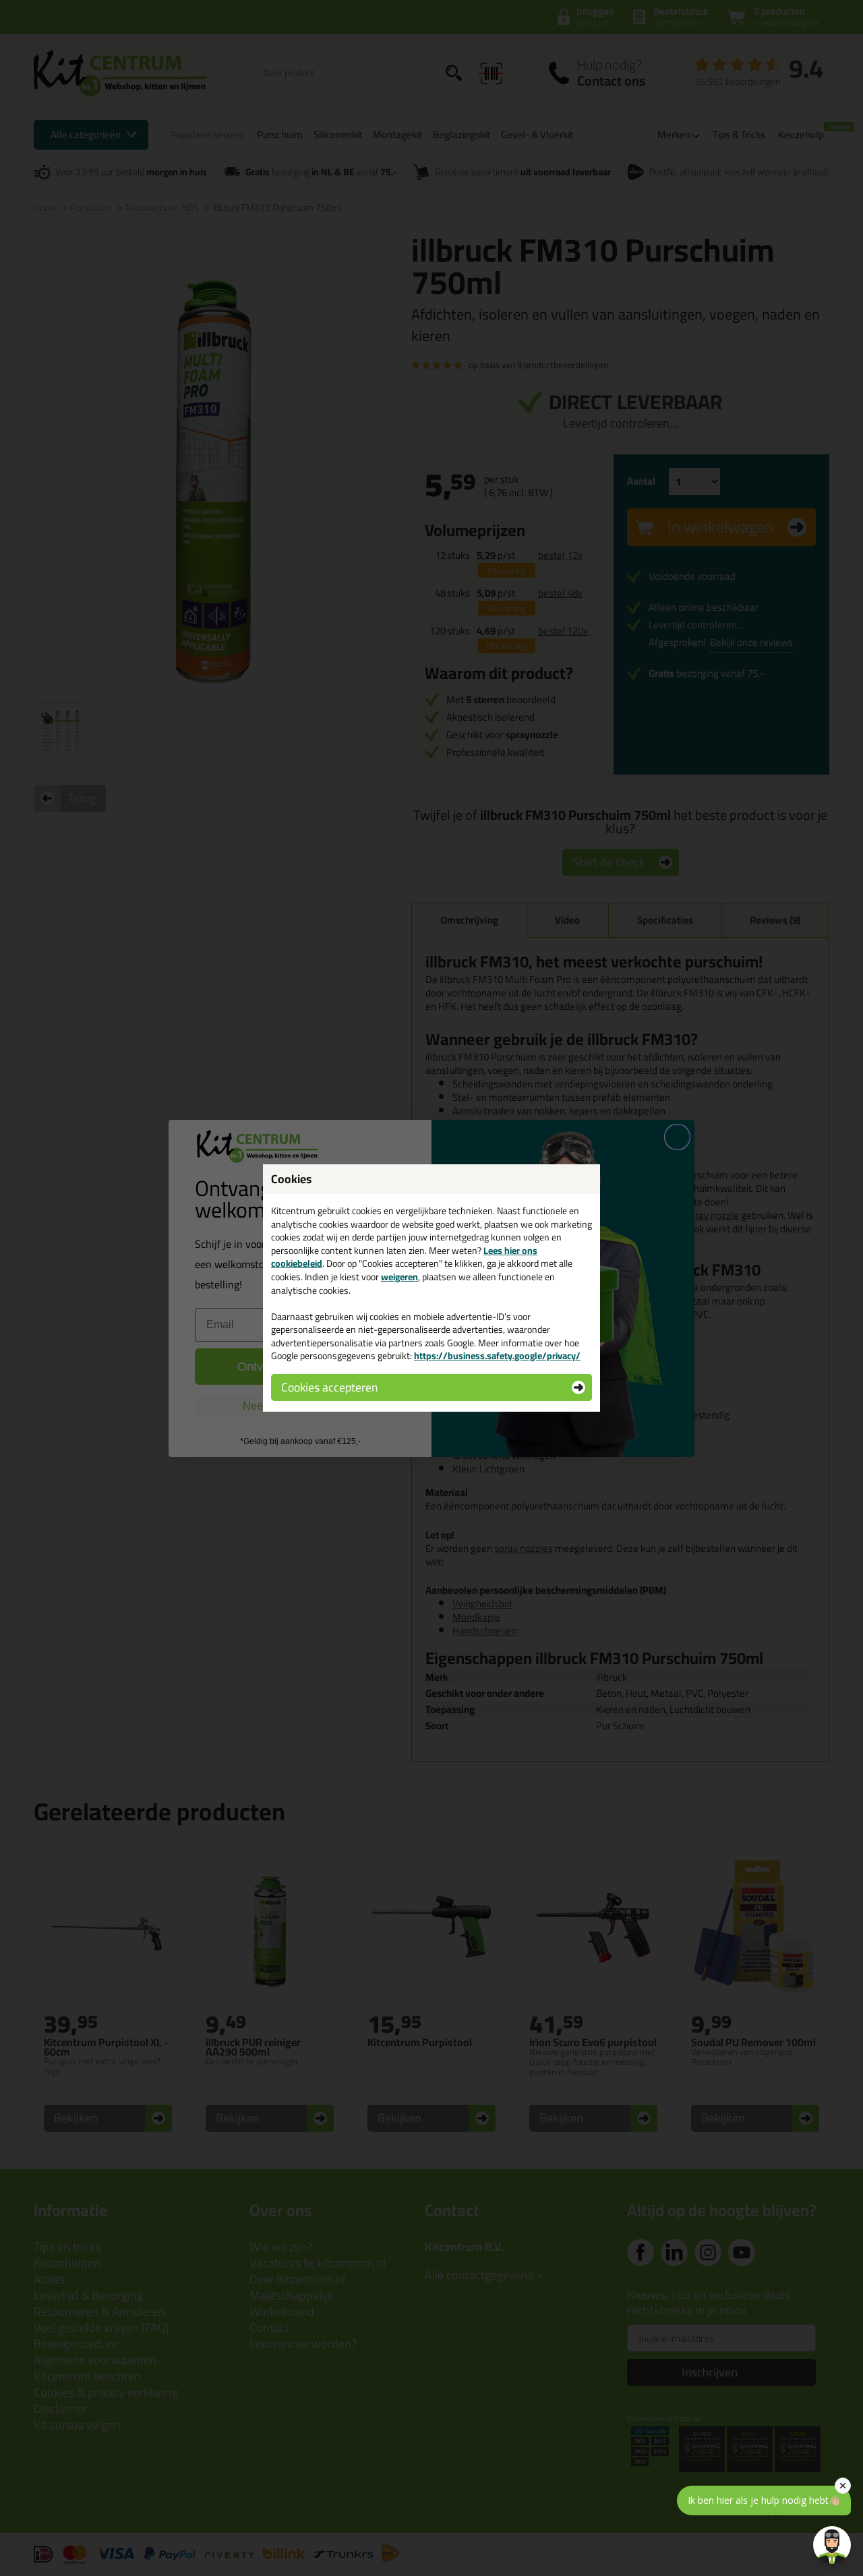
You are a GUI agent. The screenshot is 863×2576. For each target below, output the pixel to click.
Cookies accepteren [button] (329, 1387)
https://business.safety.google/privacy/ (497, 1356)
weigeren (399, 1277)
